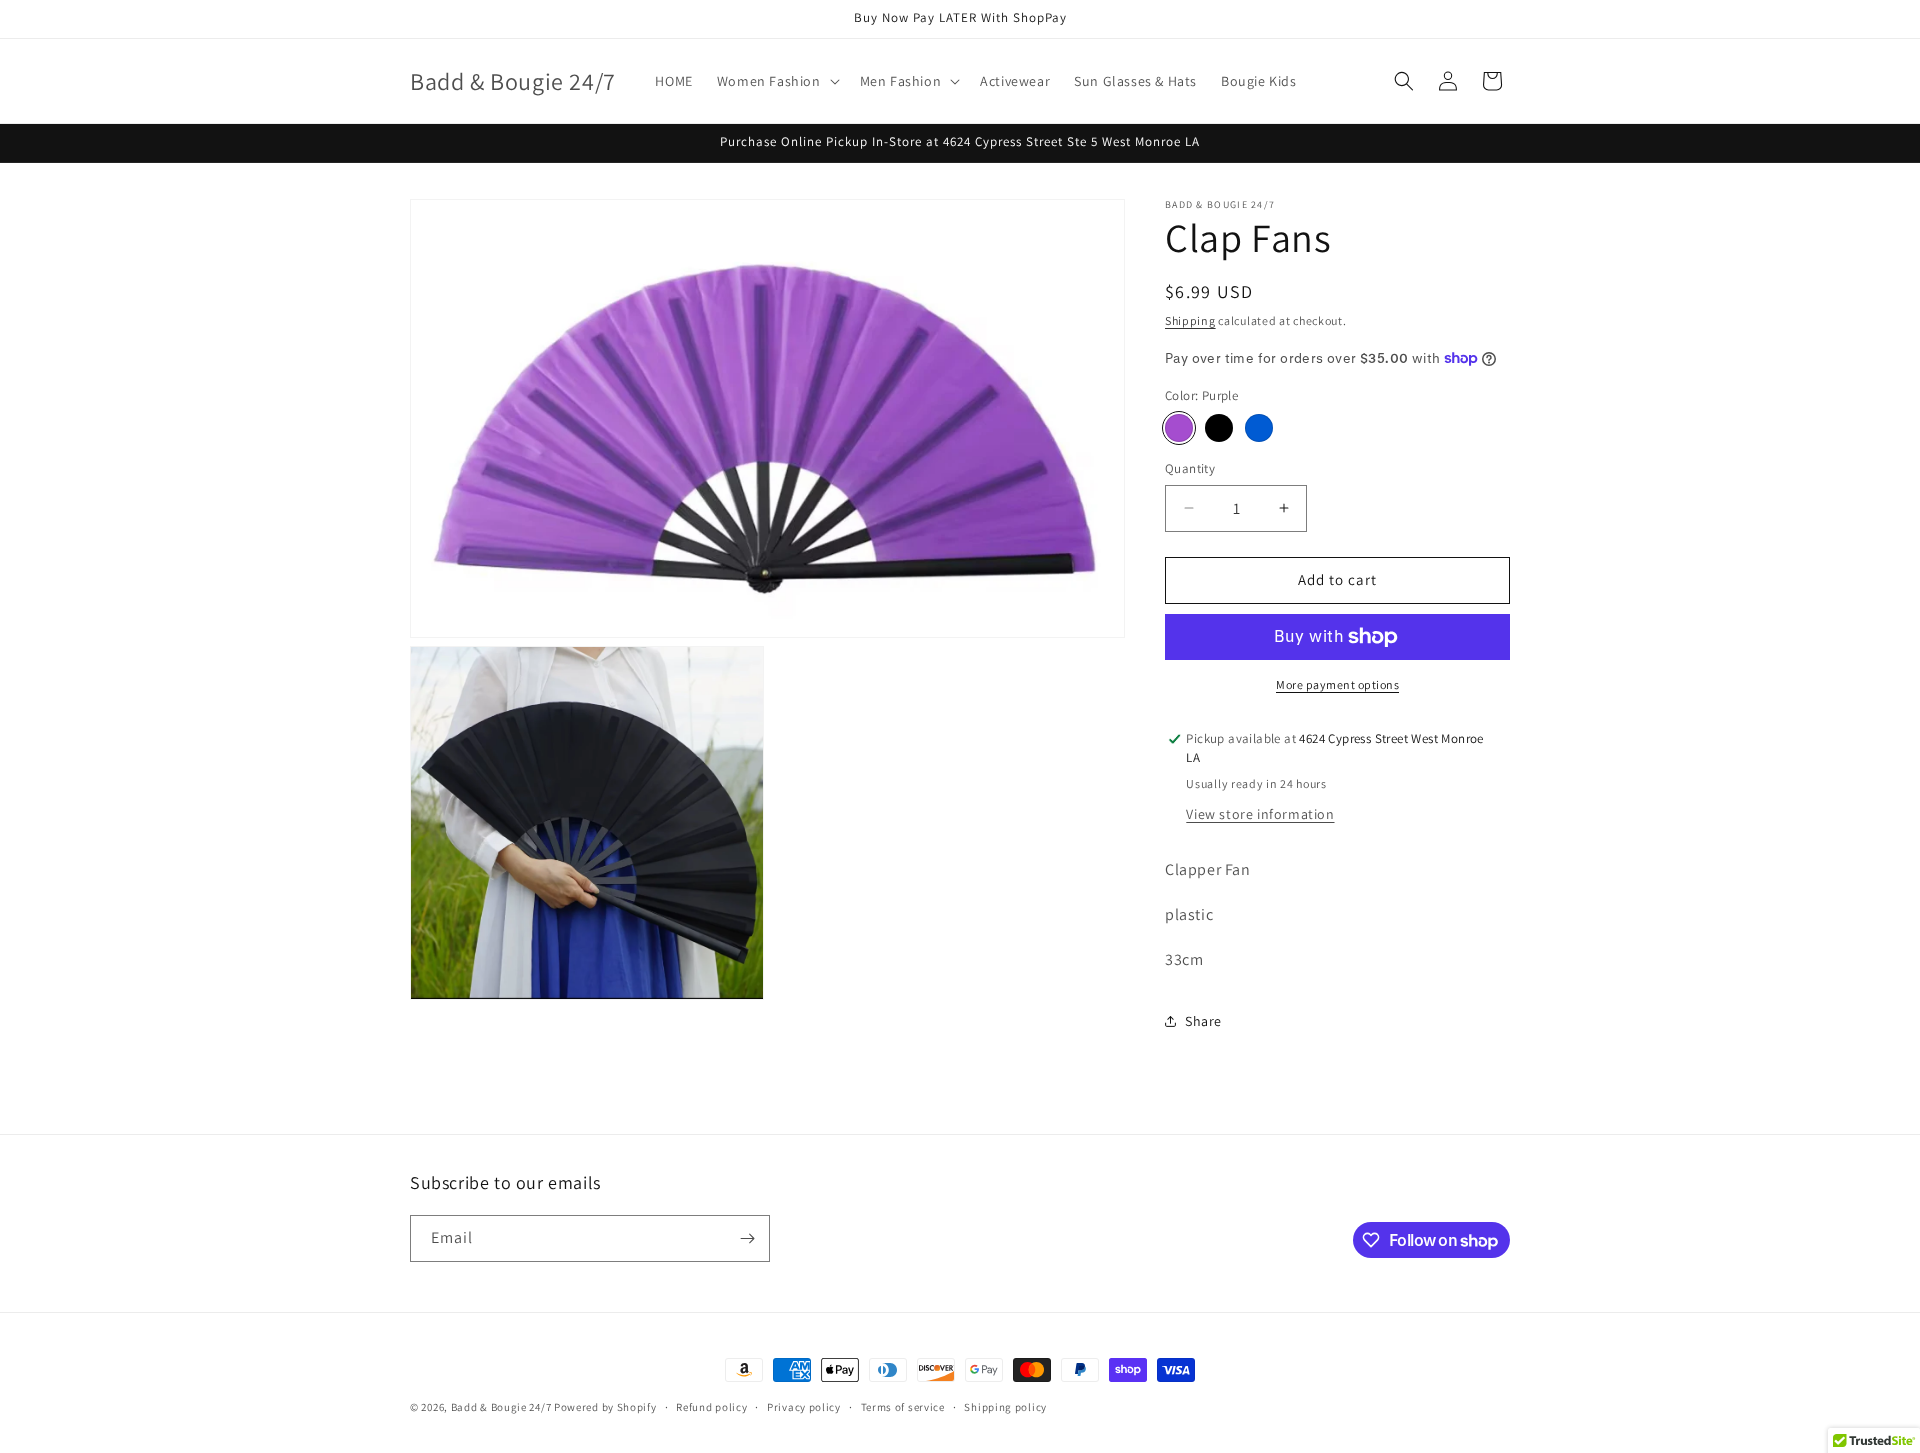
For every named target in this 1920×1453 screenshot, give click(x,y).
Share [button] (1203, 1021)
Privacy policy (804, 1407)
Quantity (1190, 468)
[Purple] (1179, 428)
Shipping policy (1005, 1407)
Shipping (1190, 320)
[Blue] (1259, 428)
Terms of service (903, 1407)
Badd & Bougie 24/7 (501, 1407)
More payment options (1337, 684)
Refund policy (711, 1407)
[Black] (1219, 428)
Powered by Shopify (605, 1407)
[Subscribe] (747, 1238)
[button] (776, 81)
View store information (1260, 814)
